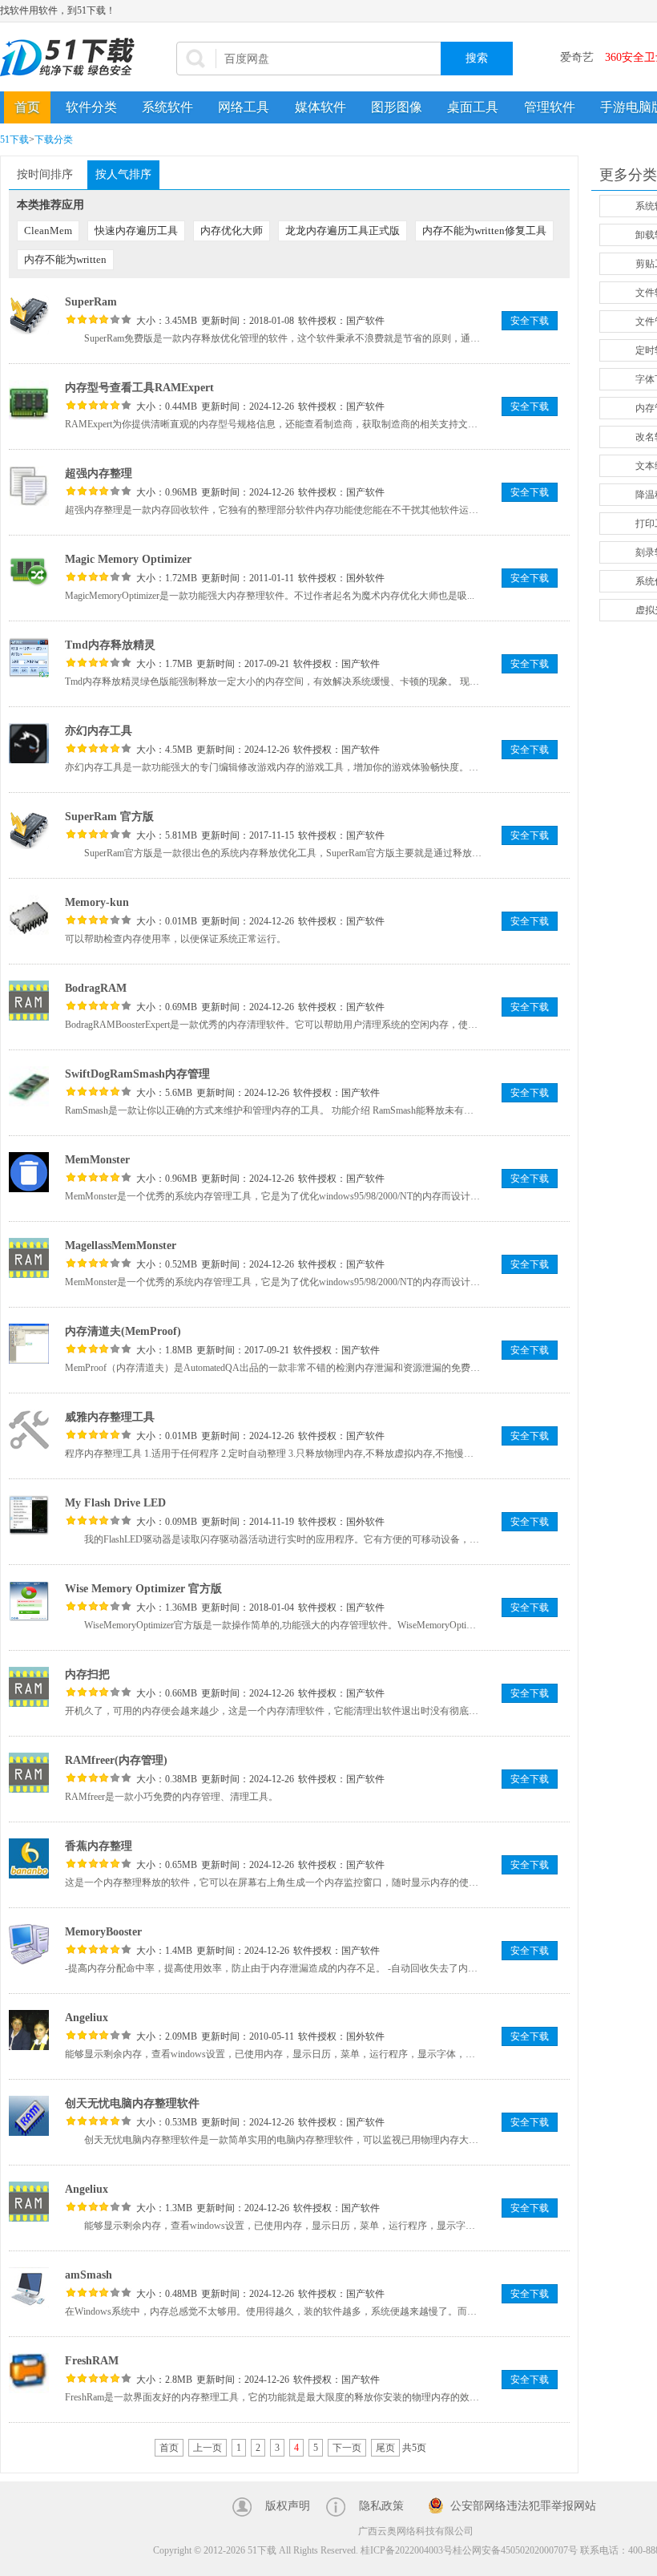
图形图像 (397, 107)
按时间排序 (45, 174)
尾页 (385, 2448)
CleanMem (48, 231)
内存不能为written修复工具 (484, 231)
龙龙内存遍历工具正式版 (343, 231)
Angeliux (87, 2018)
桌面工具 (473, 107)
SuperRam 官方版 (109, 817)
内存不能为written (65, 259)
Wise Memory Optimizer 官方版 (143, 1589)
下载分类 (54, 140)
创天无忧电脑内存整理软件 (132, 2103)
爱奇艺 (577, 57)
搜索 (477, 58)
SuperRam (91, 302)
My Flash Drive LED (115, 1503)
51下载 (14, 140)
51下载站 (72, 57)
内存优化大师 (232, 231)
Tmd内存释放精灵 (110, 645)
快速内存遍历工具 (136, 231)
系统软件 (167, 107)
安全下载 (530, 321)
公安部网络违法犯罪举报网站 (523, 2506)
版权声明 (288, 2506)
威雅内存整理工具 (110, 1417)
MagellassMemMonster (121, 1246)
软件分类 (91, 107)
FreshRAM (92, 2361)
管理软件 (550, 107)
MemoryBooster (103, 1932)
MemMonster (97, 1160)
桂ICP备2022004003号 (407, 2550)
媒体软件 (320, 107)
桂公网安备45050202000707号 (515, 2550)
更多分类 (628, 175)
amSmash (89, 2275)
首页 (27, 107)
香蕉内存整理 (99, 1846)
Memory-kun (97, 902)
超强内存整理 (99, 473)
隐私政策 (381, 2506)
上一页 (208, 2448)
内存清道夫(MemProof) (123, 1331)
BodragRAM (96, 988)
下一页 (347, 2448)
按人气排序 (123, 174)
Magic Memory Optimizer (128, 559)
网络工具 (244, 107)
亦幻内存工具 (99, 731)
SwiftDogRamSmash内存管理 (137, 1074)
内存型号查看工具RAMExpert (139, 388)
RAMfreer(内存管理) (116, 1760)
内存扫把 (87, 1674)
